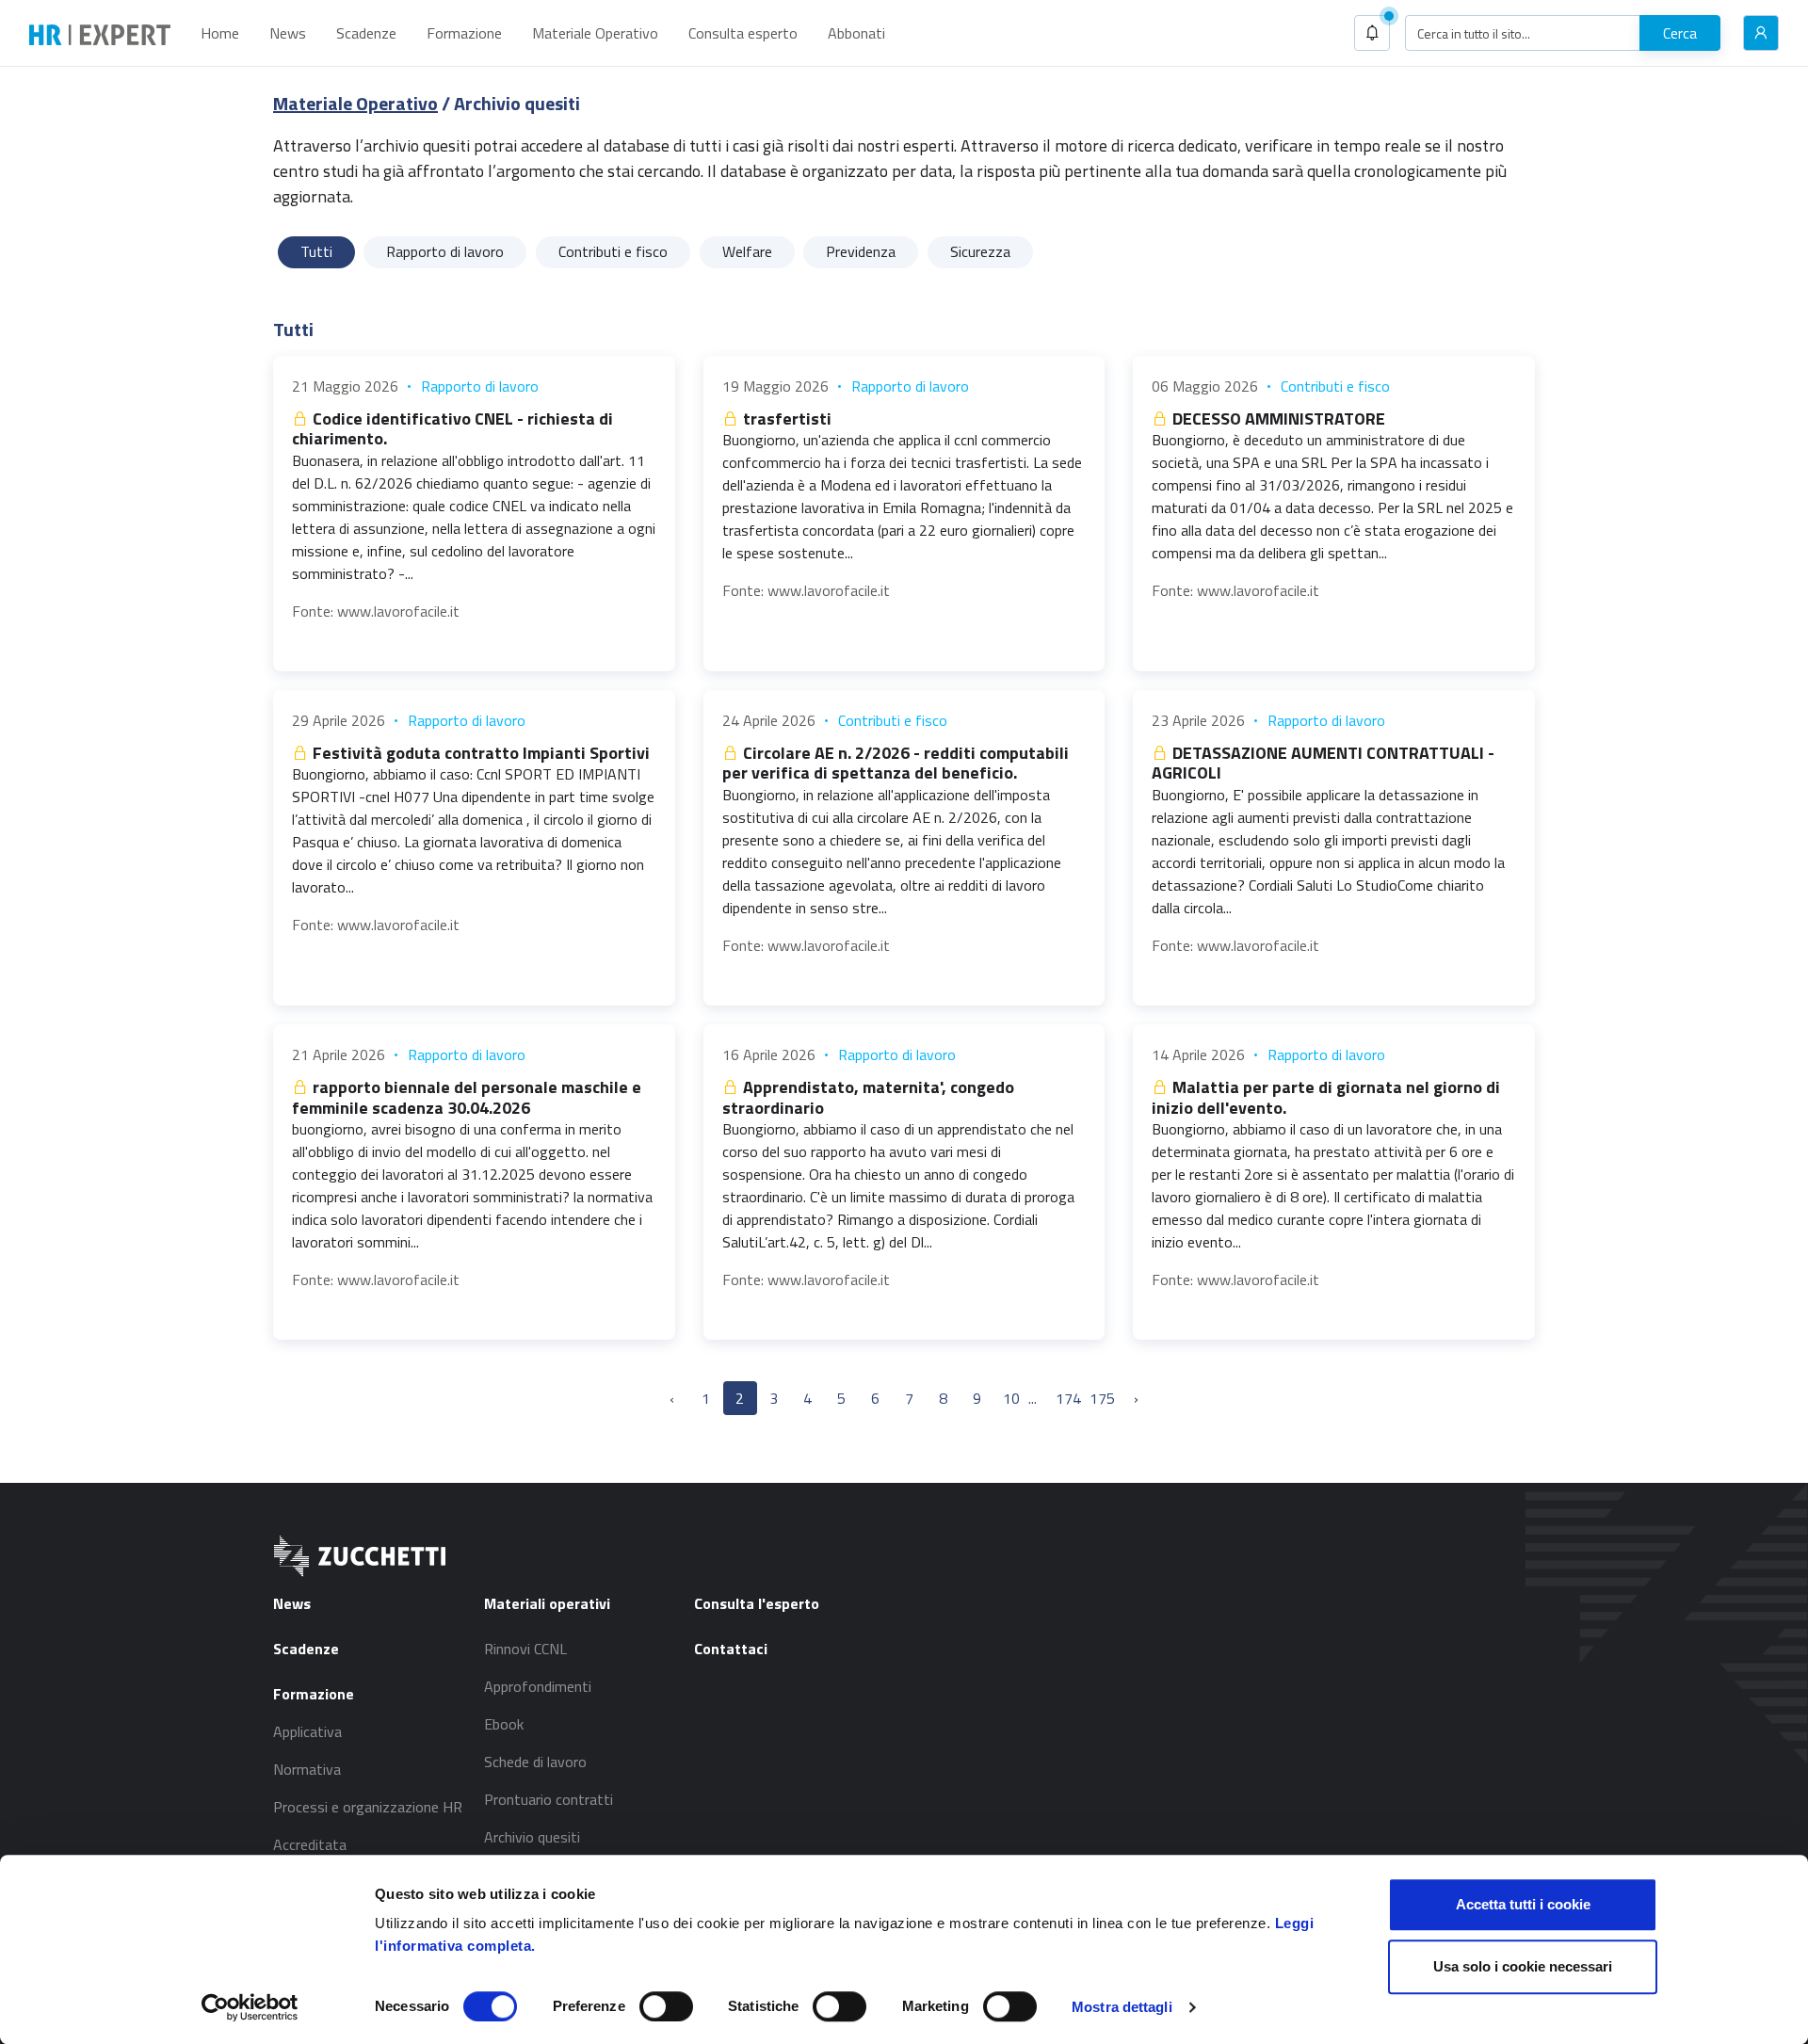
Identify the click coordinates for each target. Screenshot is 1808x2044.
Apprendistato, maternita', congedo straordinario (868, 1097)
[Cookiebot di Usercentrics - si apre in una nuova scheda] (250, 2007)
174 (1068, 1398)
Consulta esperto (743, 33)
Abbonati (856, 33)
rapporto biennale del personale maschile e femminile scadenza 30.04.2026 (467, 1097)
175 (1102, 1398)
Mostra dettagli (1122, 2007)
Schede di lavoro (535, 1762)
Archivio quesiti (532, 1837)
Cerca (1680, 33)
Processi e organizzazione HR (368, 1807)
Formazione (464, 33)
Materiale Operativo (355, 103)
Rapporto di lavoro (480, 386)
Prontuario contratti (549, 1799)
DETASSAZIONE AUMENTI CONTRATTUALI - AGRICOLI (1323, 763)
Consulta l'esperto (757, 1603)
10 (1011, 1398)
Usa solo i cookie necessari (1523, 1966)
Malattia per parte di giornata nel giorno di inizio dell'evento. (1326, 1097)
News (288, 33)
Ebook (504, 1724)
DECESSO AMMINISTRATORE (1277, 418)
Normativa (307, 1769)
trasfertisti (785, 418)
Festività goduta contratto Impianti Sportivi (479, 753)
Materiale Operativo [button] (595, 33)
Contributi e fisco (1335, 386)
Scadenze (366, 33)
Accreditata (310, 1844)
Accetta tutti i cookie (1523, 1904)
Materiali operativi (547, 1603)
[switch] (666, 2006)
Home (220, 33)
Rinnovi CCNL (525, 1649)
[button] (1372, 33)
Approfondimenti (538, 1686)
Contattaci (731, 1649)
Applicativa (307, 1731)
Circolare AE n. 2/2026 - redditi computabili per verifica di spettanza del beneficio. (896, 763)
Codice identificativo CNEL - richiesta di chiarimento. (452, 429)
